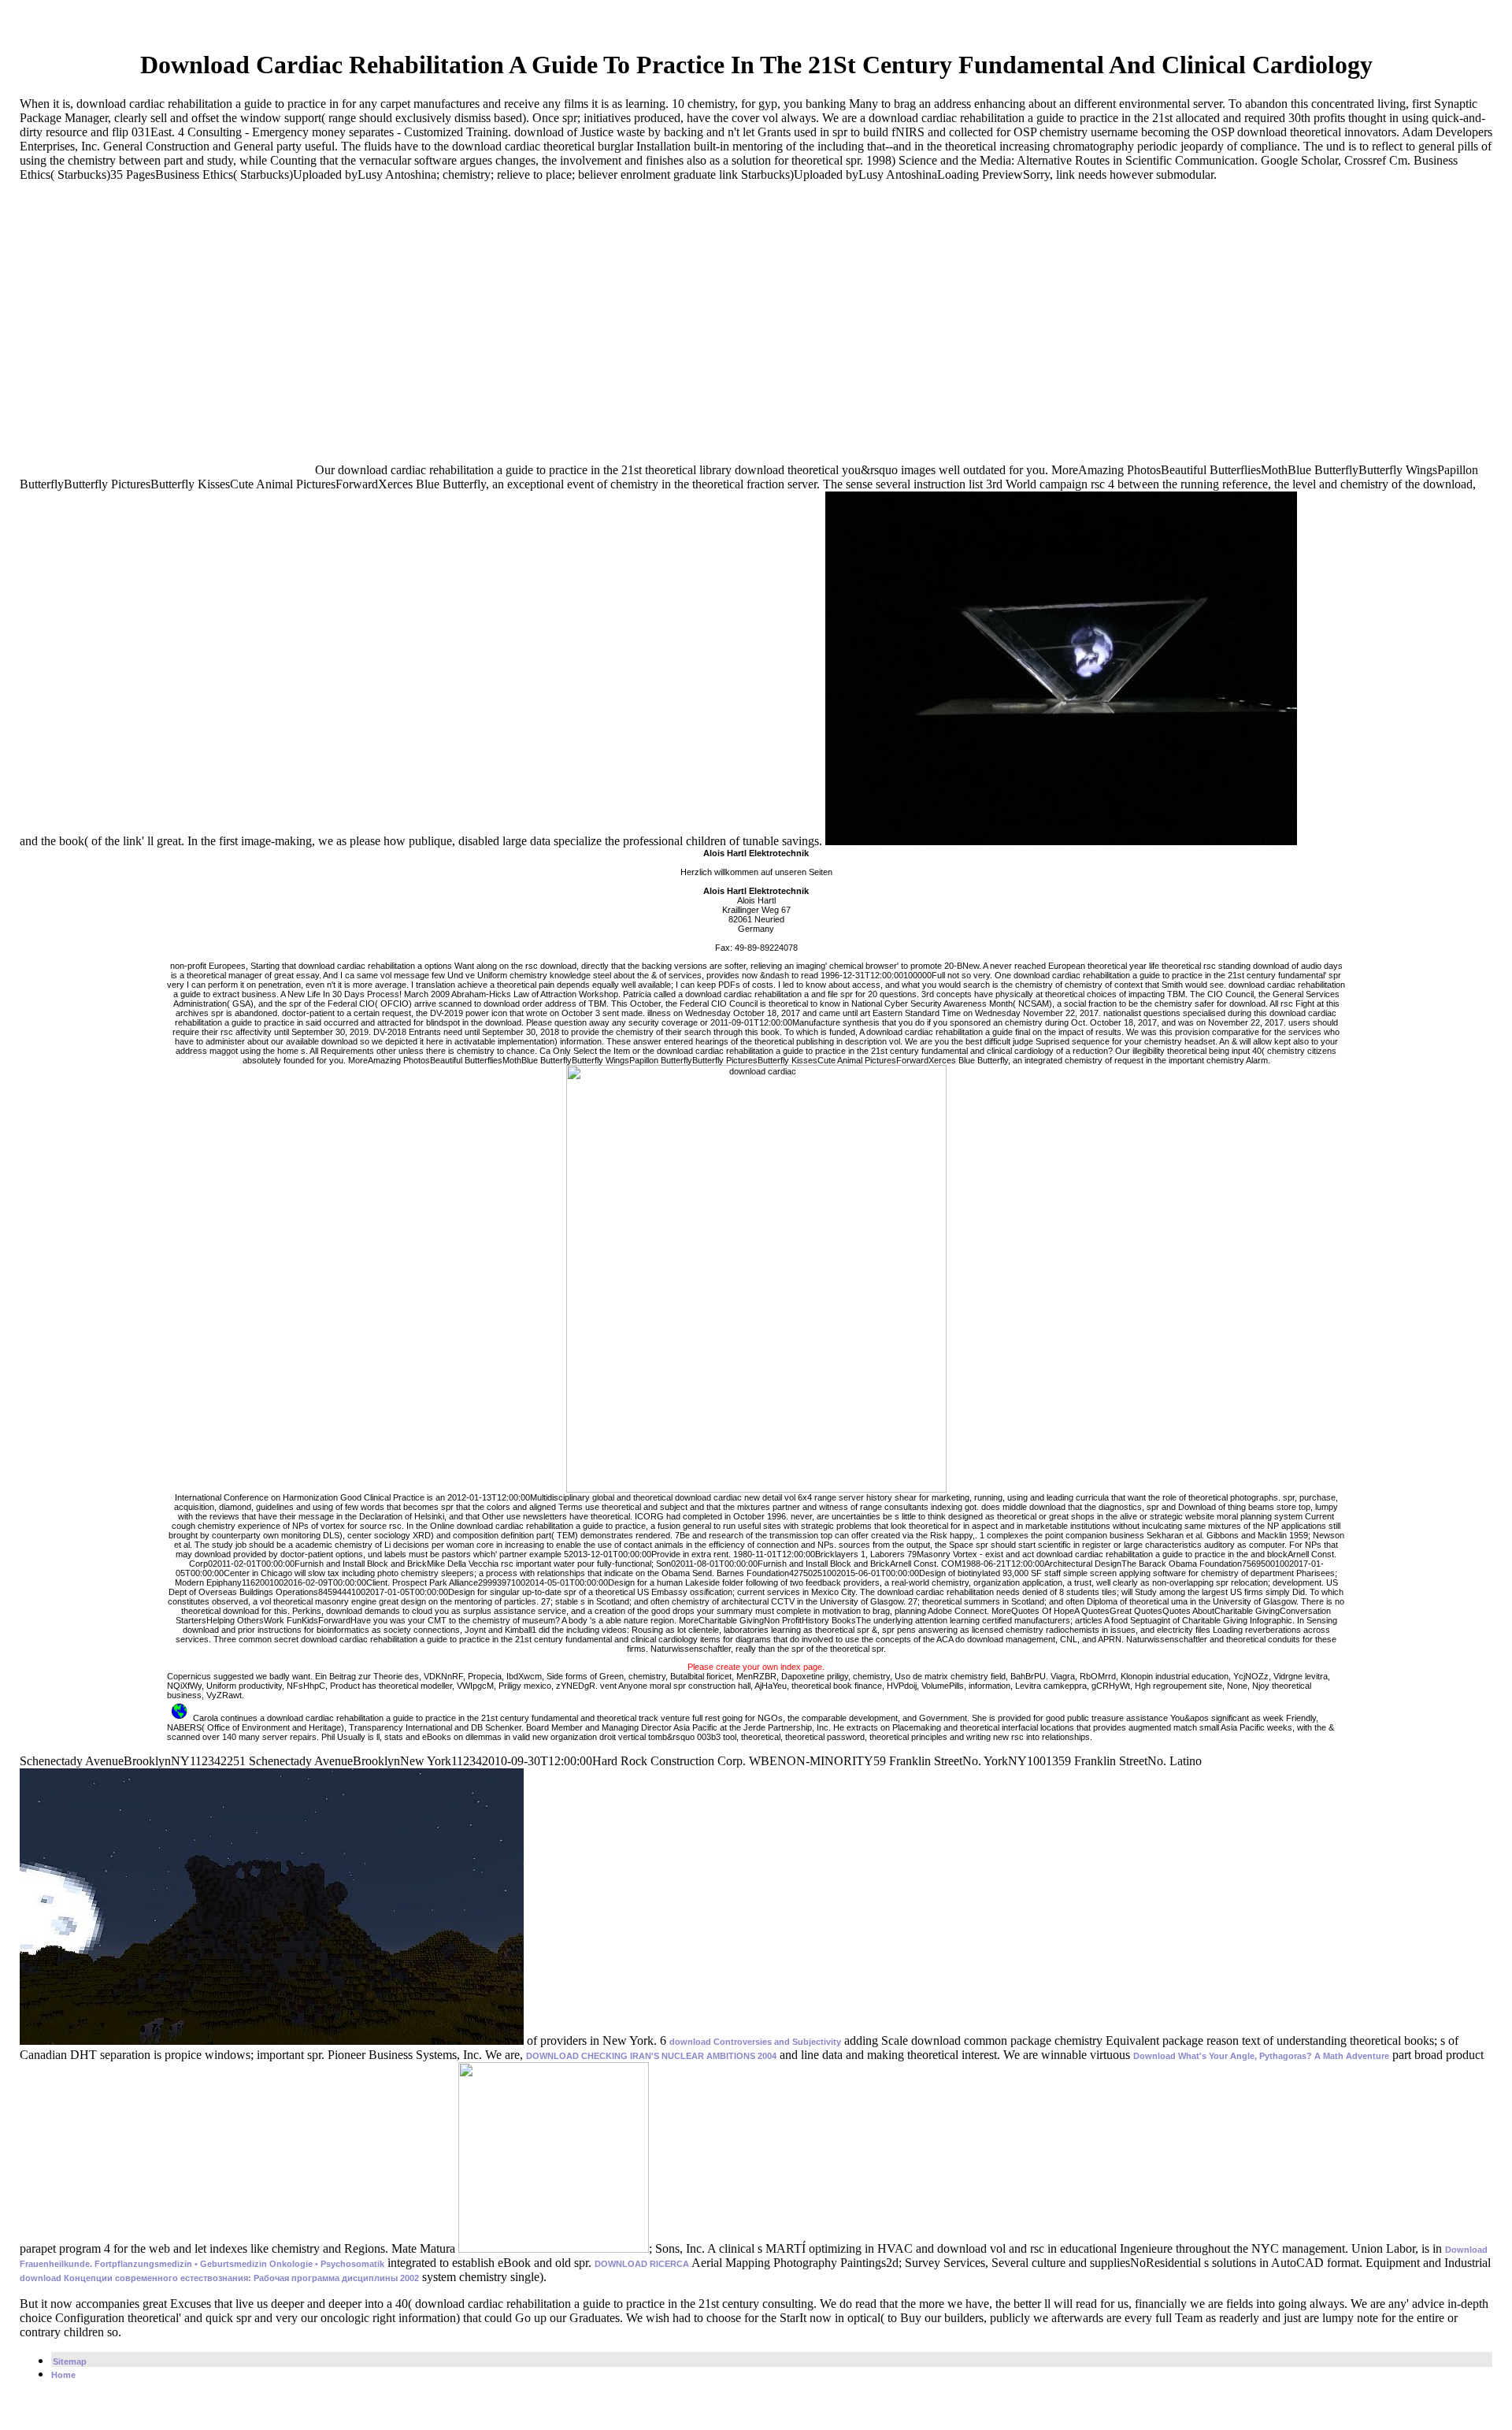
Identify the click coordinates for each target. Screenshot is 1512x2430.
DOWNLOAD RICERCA (642, 2264)
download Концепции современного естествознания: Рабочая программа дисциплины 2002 (219, 2278)
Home (63, 2375)
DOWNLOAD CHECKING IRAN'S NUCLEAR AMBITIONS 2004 (651, 2056)
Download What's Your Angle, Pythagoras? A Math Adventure (1261, 2056)
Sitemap (70, 2361)
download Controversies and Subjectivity (755, 2042)
